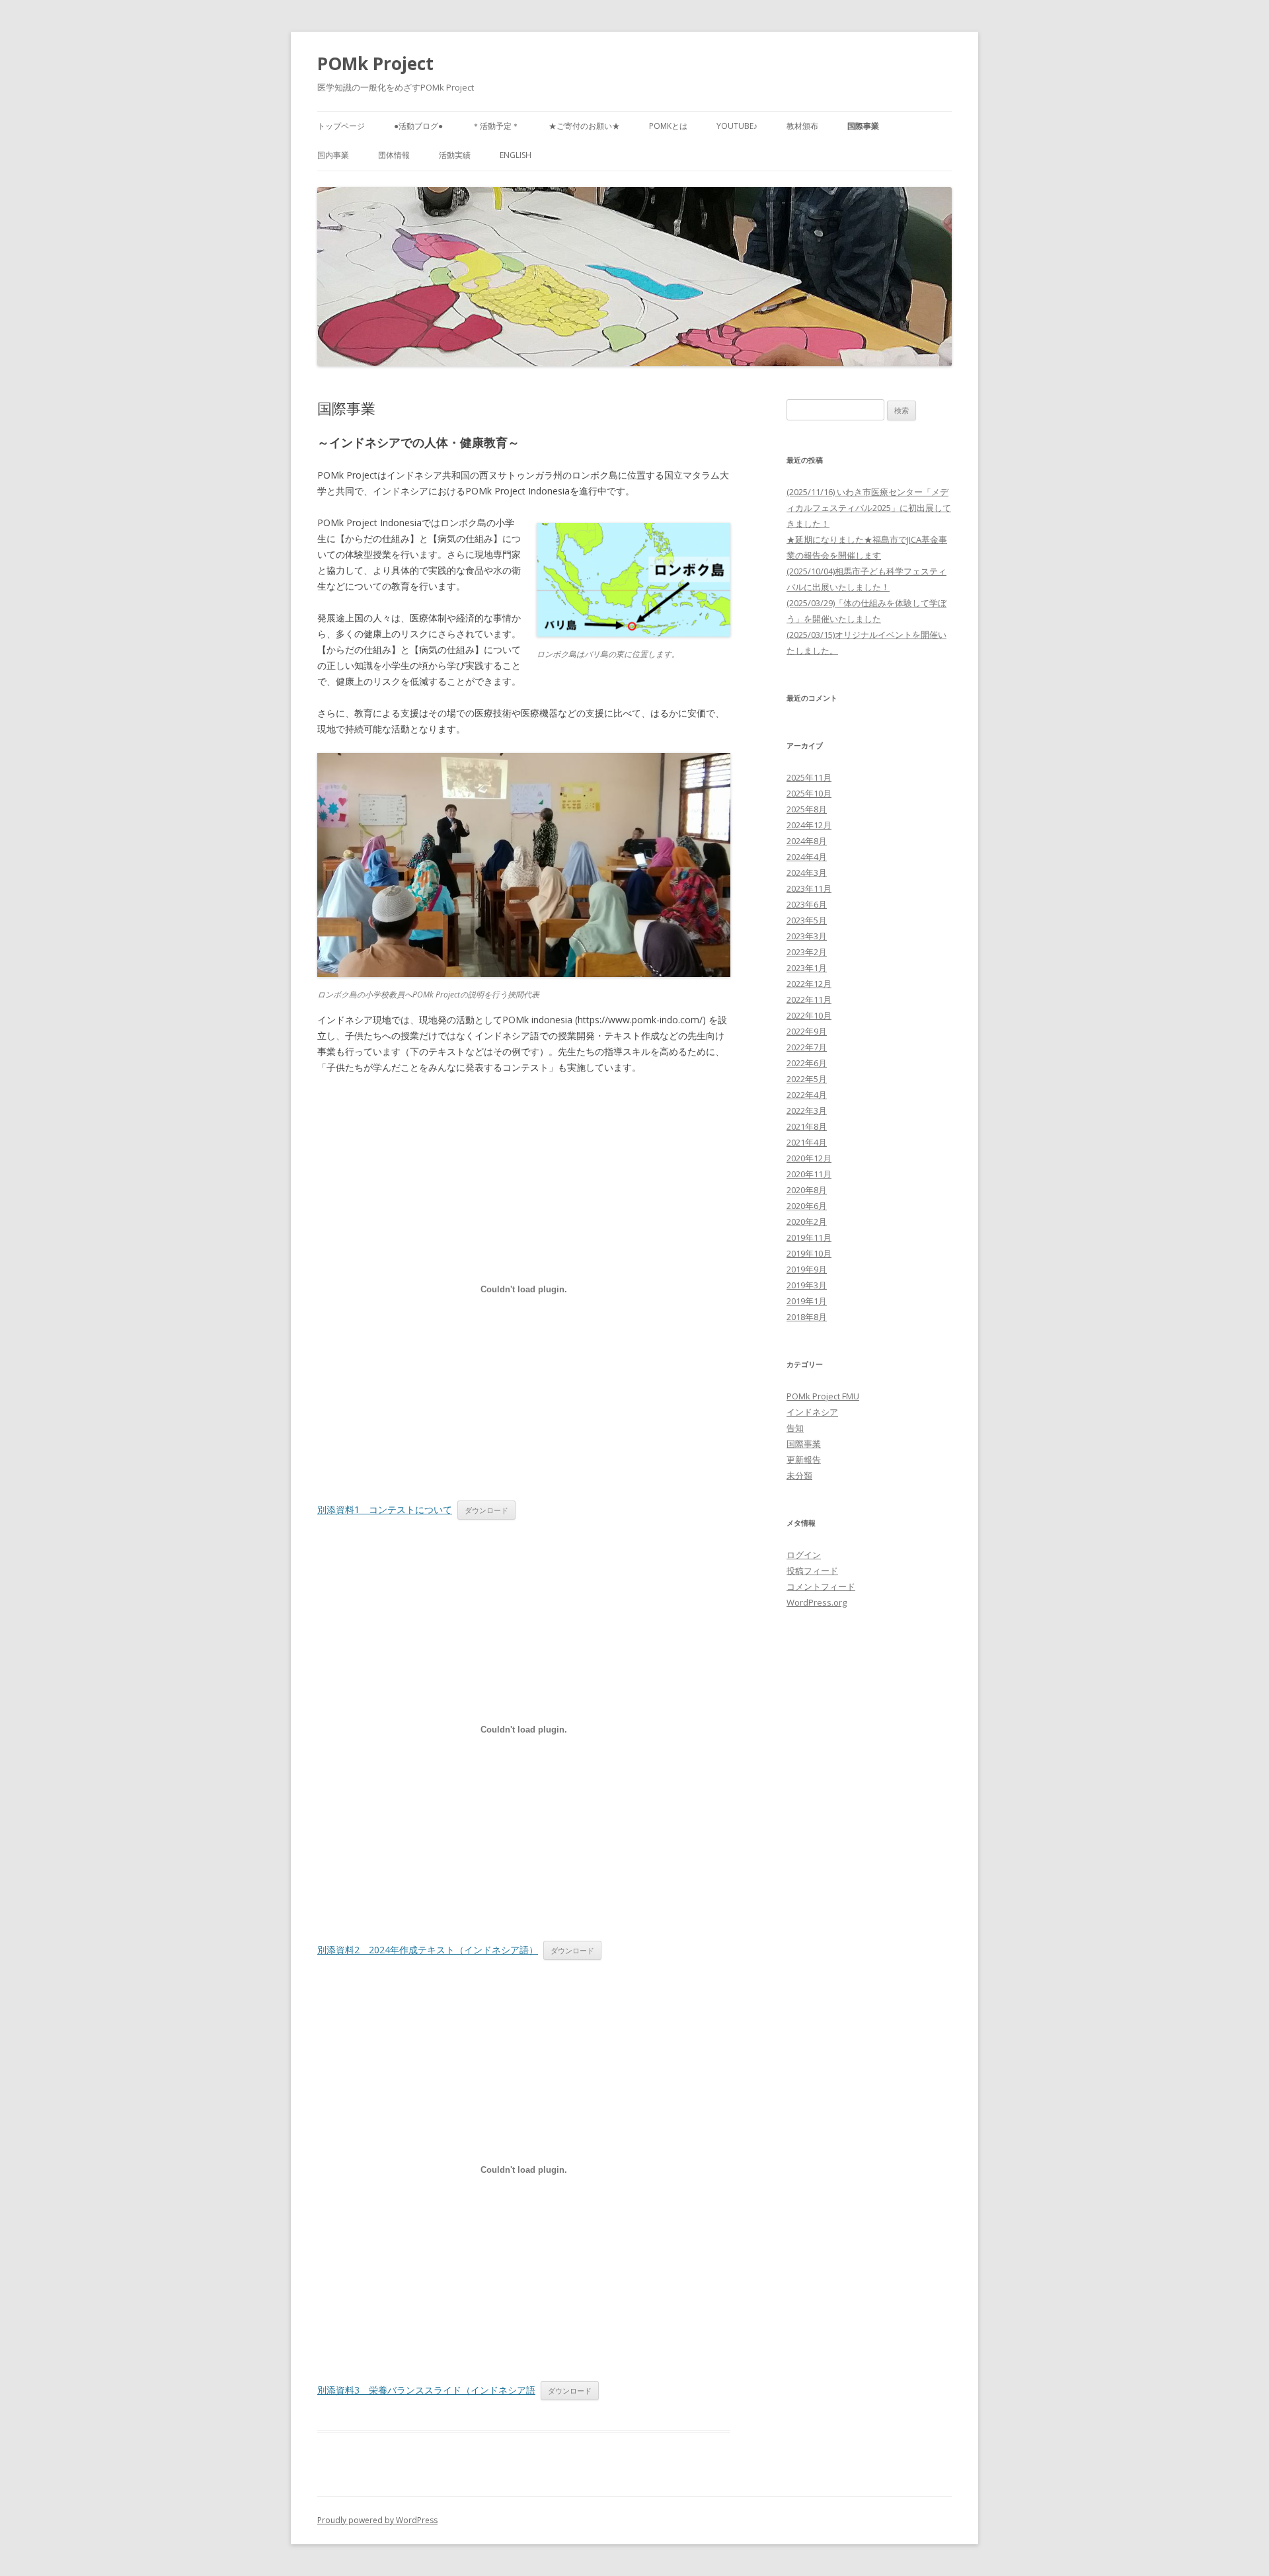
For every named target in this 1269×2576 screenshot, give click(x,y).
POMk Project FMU (823, 1396)
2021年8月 (807, 1126)
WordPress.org (817, 1602)
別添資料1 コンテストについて (385, 1509)
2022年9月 (807, 1031)
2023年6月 (807, 904)
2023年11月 (809, 888)
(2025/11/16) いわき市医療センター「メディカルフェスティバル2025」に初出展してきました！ (869, 508)
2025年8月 (807, 809)
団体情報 (394, 155)
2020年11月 (809, 1174)
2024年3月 (807, 873)
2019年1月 (807, 1301)
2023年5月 (807, 920)
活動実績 (455, 155)
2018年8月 (807, 1317)
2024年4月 (807, 857)
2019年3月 (807, 1285)
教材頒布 (802, 126)
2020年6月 (807, 1206)
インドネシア (812, 1412)
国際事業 (863, 126)
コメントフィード (821, 1586)
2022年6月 (807, 1063)
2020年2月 (807, 1222)
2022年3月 (807, 1111)
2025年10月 (809, 793)
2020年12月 (809, 1158)
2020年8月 (807, 1190)
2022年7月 (807, 1047)
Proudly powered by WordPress (377, 2520)
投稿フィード (812, 1571)
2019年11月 (809, 1237)
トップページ (341, 126)
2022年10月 (809, 1015)
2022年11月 (809, 999)
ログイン (804, 1555)
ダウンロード (486, 1510)
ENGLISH (516, 155)
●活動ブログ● (418, 126)
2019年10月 (809, 1253)
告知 (795, 1428)
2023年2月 (807, 952)
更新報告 (804, 1460)
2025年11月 (809, 777)
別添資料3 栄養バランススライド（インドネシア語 (426, 2390)
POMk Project (375, 63)
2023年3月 (807, 936)
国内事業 (333, 155)
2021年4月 (807, 1142)
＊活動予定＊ (496, 126)
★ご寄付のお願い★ (584, 126)
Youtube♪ (737, 126)
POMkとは (668, 126)
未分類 (799, 1475)
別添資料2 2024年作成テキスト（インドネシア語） (428, 1950)
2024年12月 (809, 825)
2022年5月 (807, 1079)
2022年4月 (807, 1095)
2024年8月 (807, 841)
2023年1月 (807, 968)
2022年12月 (809, 984)
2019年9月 (807, 1269)
